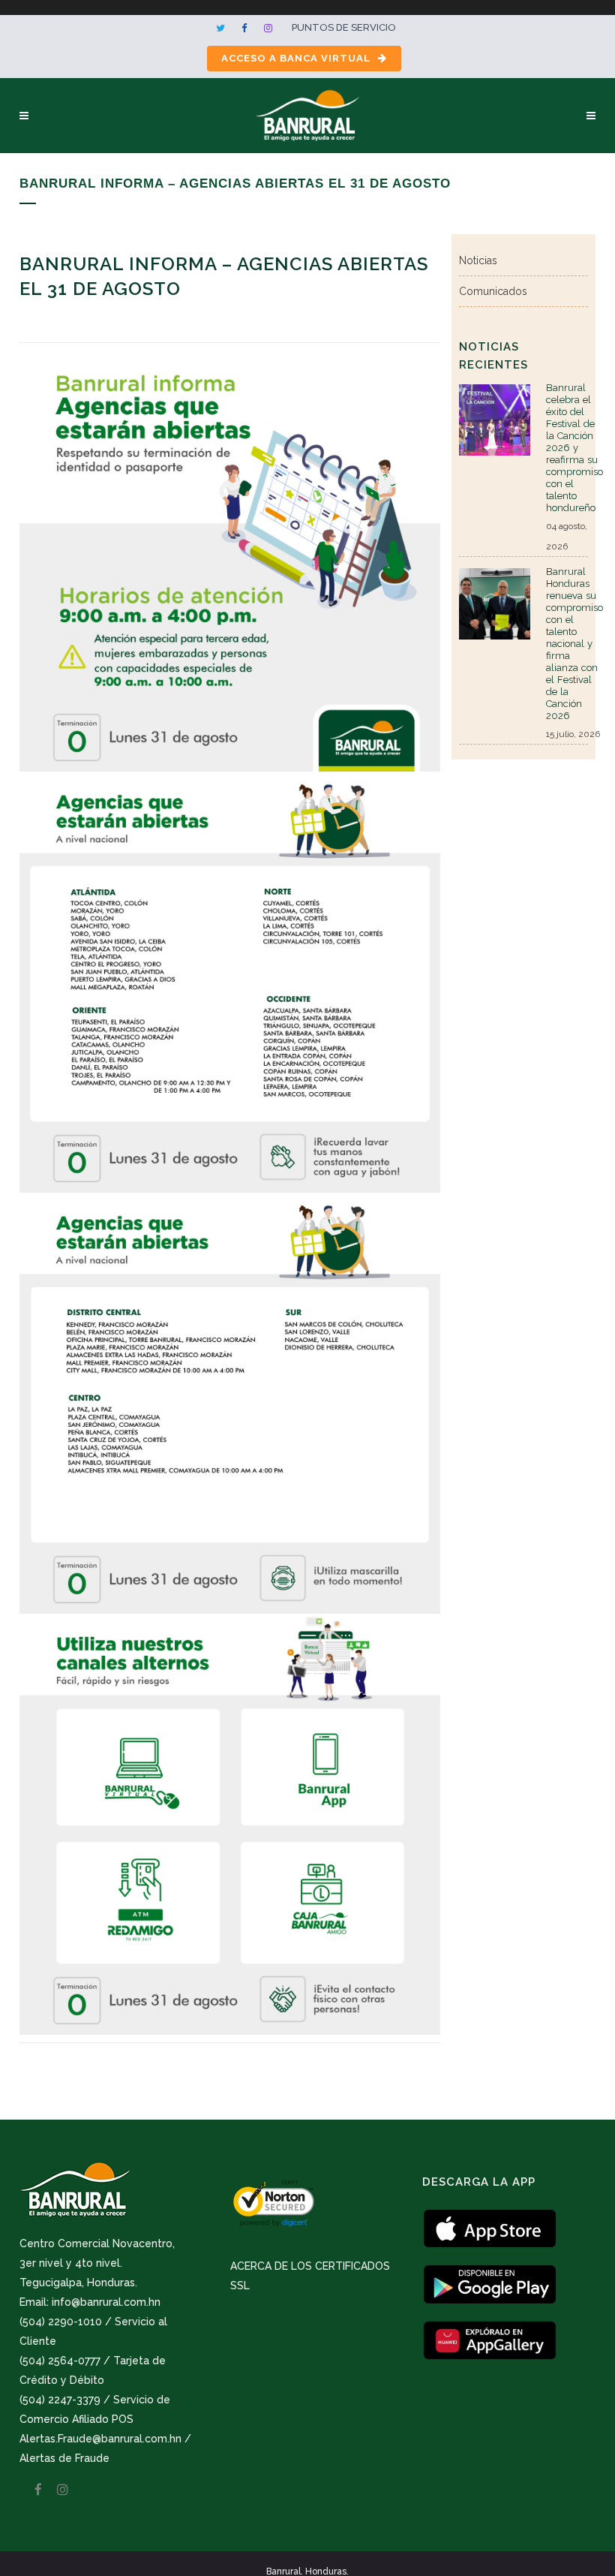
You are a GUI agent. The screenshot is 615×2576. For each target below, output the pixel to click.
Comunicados (493, 291)
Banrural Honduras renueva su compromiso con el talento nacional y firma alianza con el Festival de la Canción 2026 (574, 644)
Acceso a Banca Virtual (296, 58)
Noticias (478, 260)
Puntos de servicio (344, 27)
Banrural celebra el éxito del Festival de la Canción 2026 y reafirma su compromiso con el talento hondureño (574, 448)
